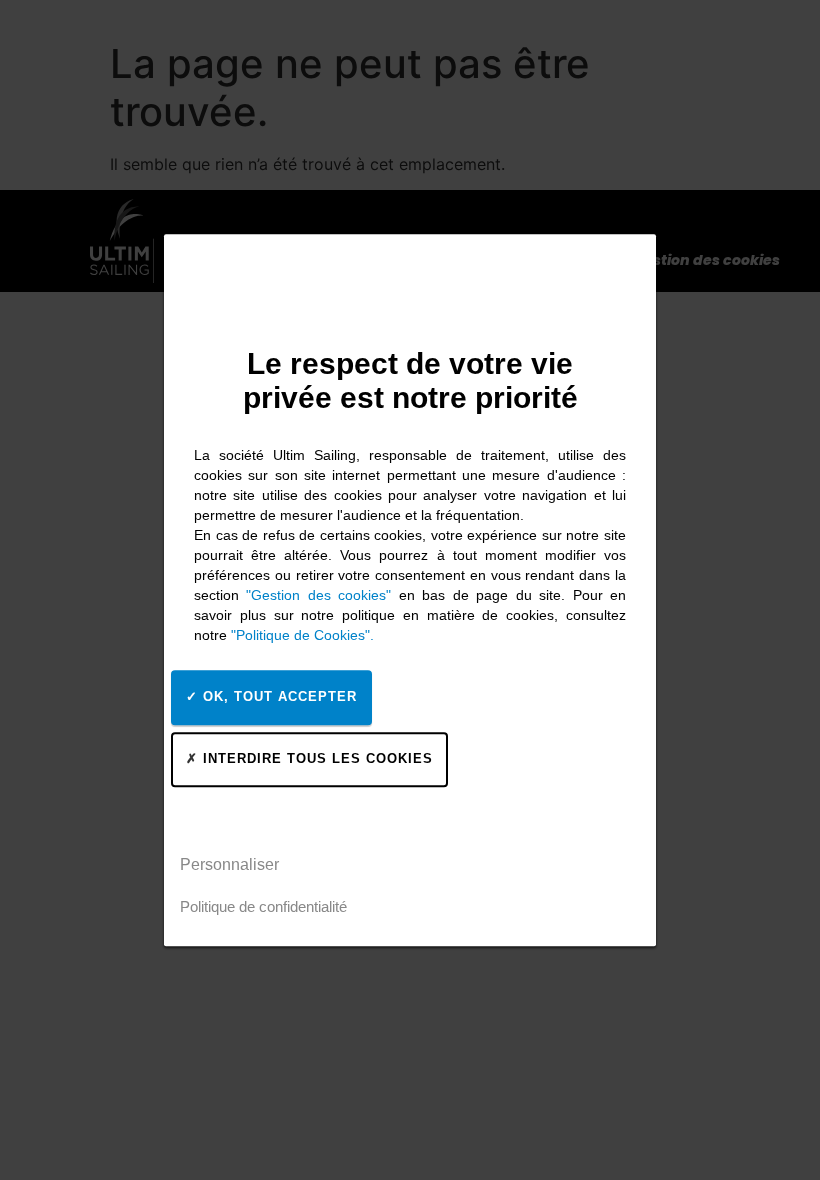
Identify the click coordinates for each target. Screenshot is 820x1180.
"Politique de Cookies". (302, 635)
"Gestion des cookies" (318, 595)
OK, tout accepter (277, 696)
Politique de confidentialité (263, 906)
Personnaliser (229, 864)
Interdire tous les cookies (315, 758)
